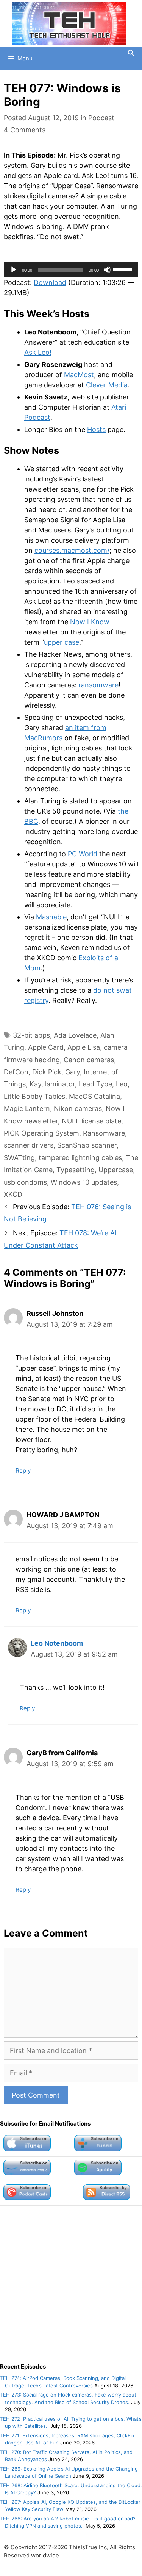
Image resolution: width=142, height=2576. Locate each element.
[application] (71, 270)
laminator (60, 1084)
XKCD (13, 1194)
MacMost (79, 375)
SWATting (19, 1158)
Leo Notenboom (57, 1643)
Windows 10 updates (84, 1182)
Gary (73, 1072)
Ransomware (104, 1133)
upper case (62, 642)
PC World (83, 854)
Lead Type (95, 1084)
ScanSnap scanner (87, 1145)
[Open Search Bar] (131, 53)
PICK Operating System (41, 1133)
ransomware (98, 685)
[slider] (124, 269)
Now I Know (90, 622)
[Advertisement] (71, 2284)
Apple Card (46, 1047)
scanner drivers (29, 1145)
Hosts (96, 429)
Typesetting (76, 1170)
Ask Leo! (38, 352)
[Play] (14, 270)
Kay (35, 1084)
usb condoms (25, 1182)
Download (50, 282)
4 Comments (25, 130)
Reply (23, 1471)
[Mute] (107, 270)
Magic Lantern (27, 1109)
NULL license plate (91, 1121)
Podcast (101, 118)
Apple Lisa (84, 1047)
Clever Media (107, 385)
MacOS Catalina (94, 1096)
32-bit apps (31, 1035)
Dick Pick (47, 1072)
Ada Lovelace (75, 1035)
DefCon (16, 1072)
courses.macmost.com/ (72, 550)
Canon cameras (89, 1060)
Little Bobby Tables (34, 1096)
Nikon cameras (78, 1109)
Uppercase (116, 1170)
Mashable (51, 917)
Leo (122, 1084)
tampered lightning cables (80, 1158)
